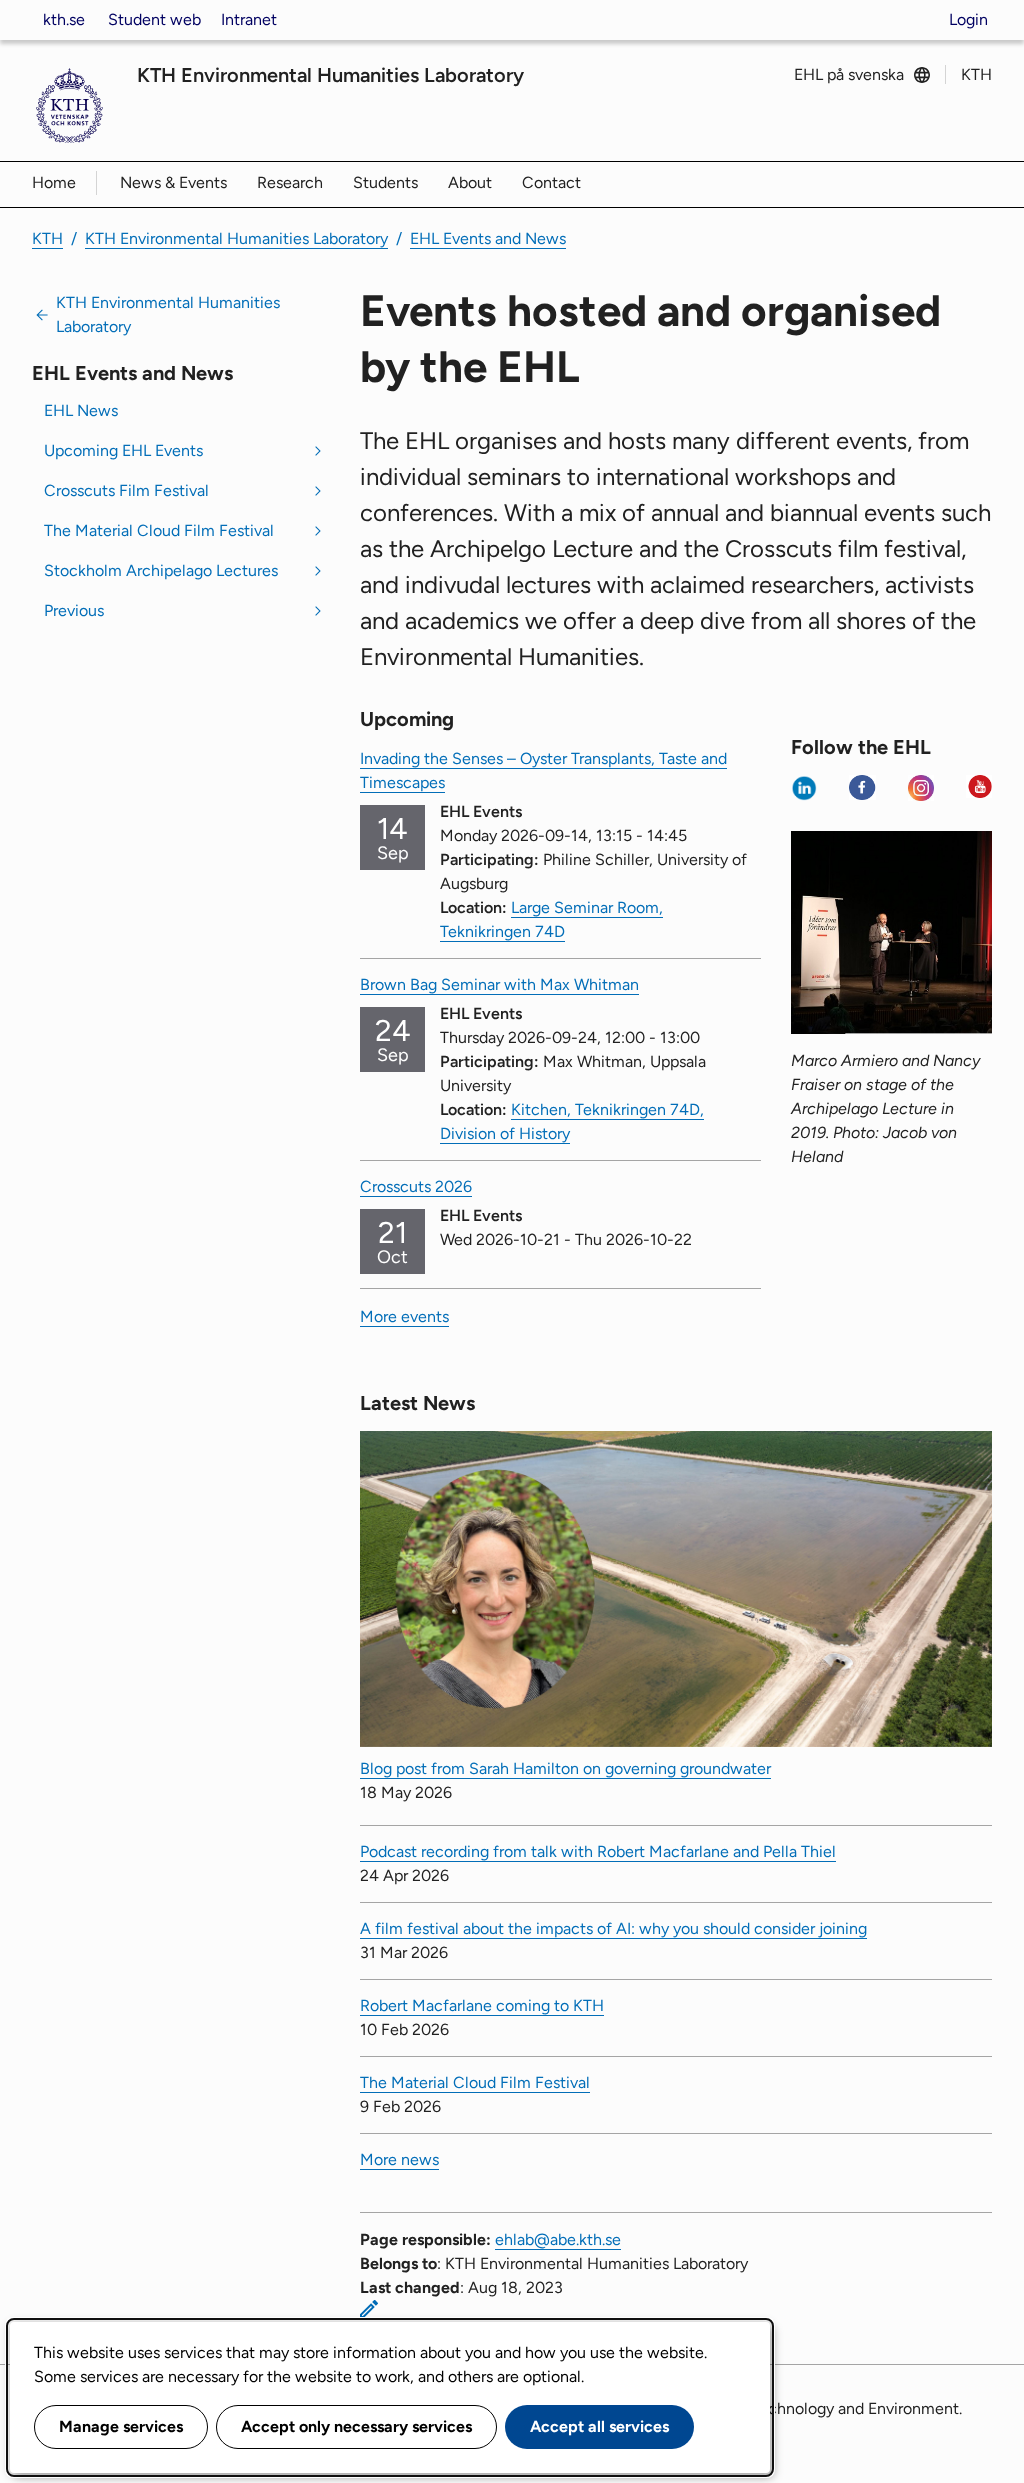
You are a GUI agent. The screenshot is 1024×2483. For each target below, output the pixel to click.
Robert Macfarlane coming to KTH (482, 2005)
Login (968, 19)
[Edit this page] (369, 2309)
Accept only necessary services (356, 2426)
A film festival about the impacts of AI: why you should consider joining (613, 1928)
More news (399, 2159)
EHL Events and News (488, 238)
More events (404, 1316)
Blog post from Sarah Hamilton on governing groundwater (565, 1768)
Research (290, 182)
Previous (74, 610)
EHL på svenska (849, 74)
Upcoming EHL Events (123, 450)
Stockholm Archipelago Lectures (161, 570)
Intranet (249, 19)
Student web (154, 19)
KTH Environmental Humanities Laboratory (330, 75)
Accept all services (599, 2426)
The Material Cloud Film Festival (159, 530)
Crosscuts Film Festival (126, 490)
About (470, 182)
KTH (976, 74)
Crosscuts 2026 (416, 1186)
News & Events (173, 182)
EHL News (81, 410)
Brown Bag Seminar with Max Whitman (499, 984)
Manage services (121, 2426)
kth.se (64, 19)
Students (385, 182)
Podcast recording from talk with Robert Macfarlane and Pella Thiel (598, 1851)
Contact (551, 182)
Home (54, 182)
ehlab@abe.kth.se (558, 2239)
